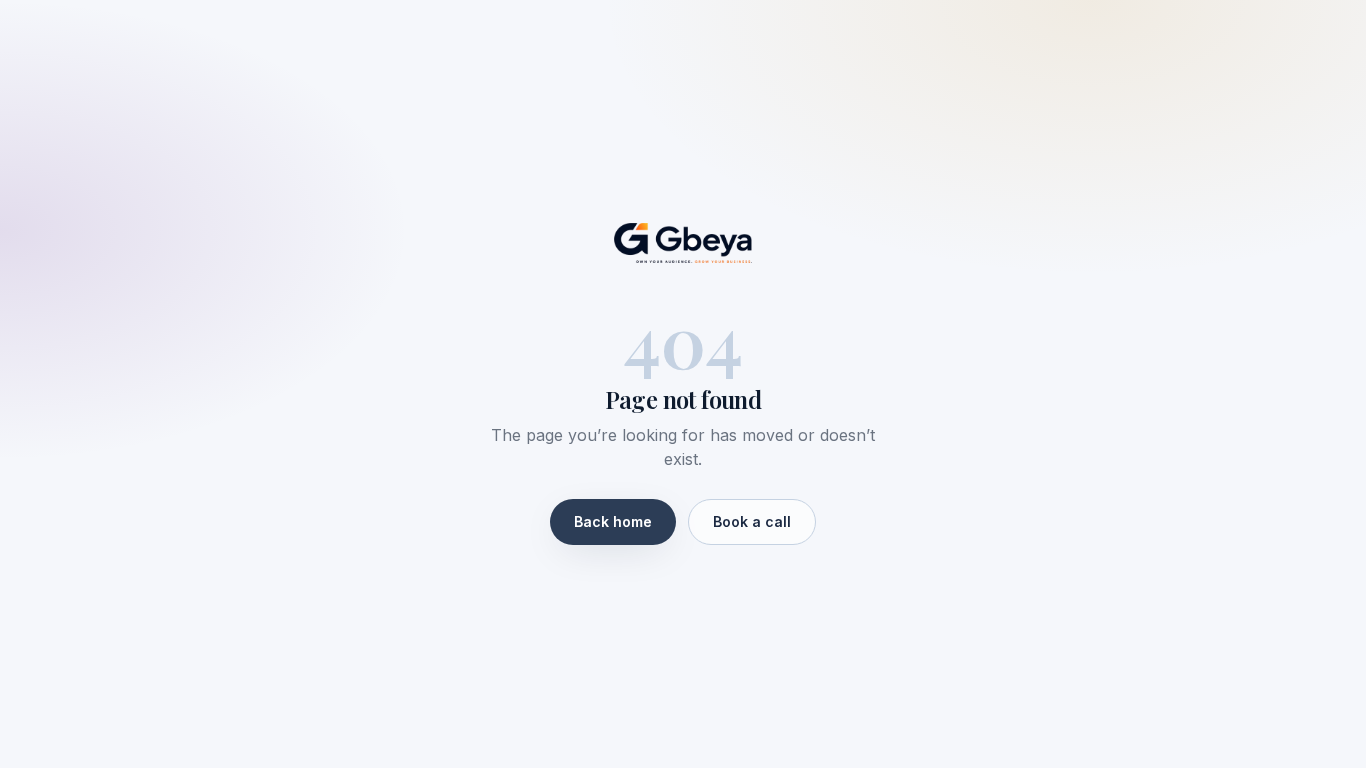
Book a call (752, 521)
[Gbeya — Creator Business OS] (683, 243)
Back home (613, 521)
